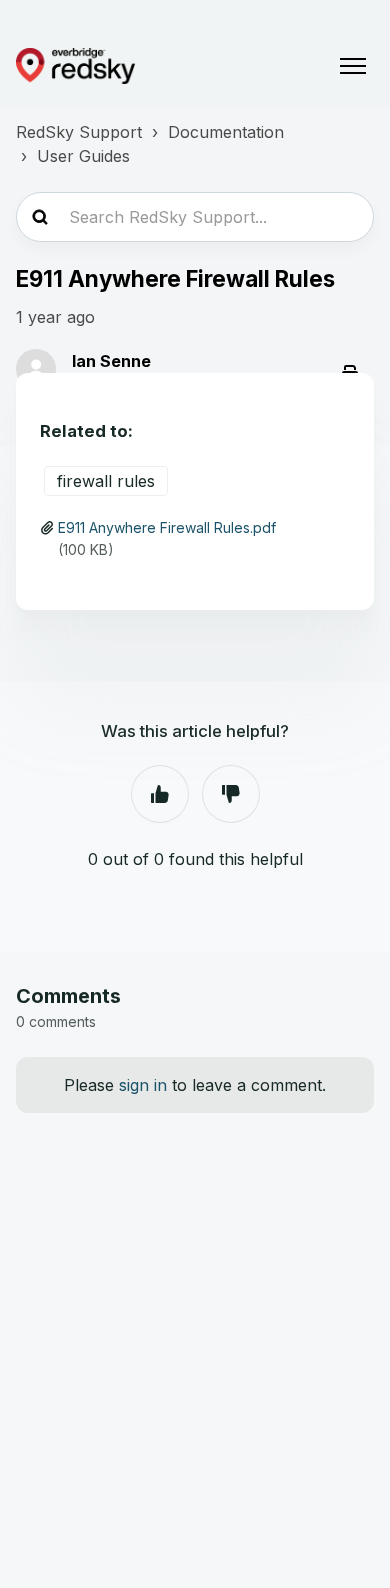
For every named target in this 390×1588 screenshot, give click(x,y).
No (231, 794)
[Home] (75, 66)
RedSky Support (79, 132)
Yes (160, 794)
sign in (143, 1085)
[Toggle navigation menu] (353, 66)
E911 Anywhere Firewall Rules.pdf (167, 527)
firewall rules (106, 481)
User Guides (83, 156)
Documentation (226, 132)
